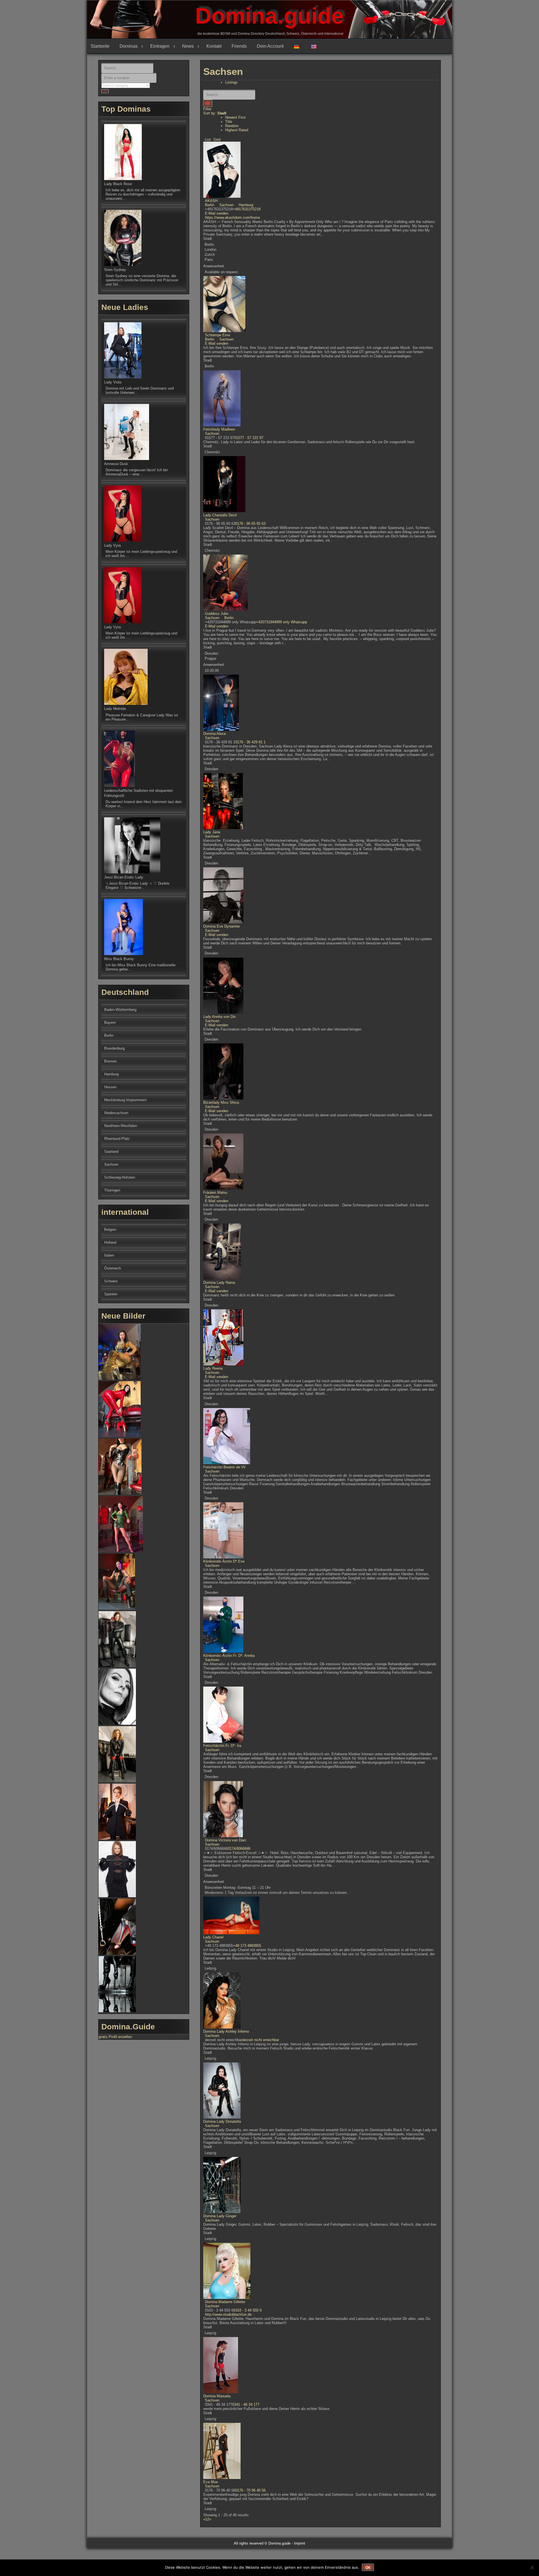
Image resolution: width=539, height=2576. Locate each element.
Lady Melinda (115, 709)
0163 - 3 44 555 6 (247, 2310)
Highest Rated (237, 130)
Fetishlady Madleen (219, 429)
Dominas (129, 46)
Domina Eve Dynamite (221, 926)
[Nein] (532, 2568)
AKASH (211, 201)
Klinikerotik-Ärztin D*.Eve (224, 1561)
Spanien (111, 1294)
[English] (316, 46)
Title (229, 122)
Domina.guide (269, 16)
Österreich (113, 1268)
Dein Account (270, 46)
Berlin (210, 205)
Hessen (110, 1087)
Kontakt (214, 46)
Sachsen (226, 205)
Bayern (110, 1023)
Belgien (110, 1230)
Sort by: (215, 113)
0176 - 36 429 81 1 (250, 742)
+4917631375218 (247, 209)
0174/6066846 (239, 1849)
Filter (207, 109)
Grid (217, 140)
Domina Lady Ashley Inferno (226, 2031)
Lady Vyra (112, 545)
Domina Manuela (217, 2396)
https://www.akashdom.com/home (232, 218)
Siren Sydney (115, 270)
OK (368, 2568)
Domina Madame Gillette (225, 2302)
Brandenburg (114, 1048)
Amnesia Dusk (116, 464)
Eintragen (160, 46)
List (208, 140)
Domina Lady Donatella (222, 2121)
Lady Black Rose (118, 184)
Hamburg (245, 205)
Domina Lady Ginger (220, 2216)
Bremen (110, 1061)
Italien (109, 1255)
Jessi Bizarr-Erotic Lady (124, 877)
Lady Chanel (213, 1937)
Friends (239, 46)
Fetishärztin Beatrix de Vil (224, 1467)
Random (232, 126)
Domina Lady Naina (219, 1283)
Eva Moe (211, 2482)
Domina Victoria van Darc (226, 1840)
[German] (299, 46)
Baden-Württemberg (120, 1010)
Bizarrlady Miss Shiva (221, 1102)
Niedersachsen (116, 1113)
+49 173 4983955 (247, 1946)
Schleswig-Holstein (120, 1177)
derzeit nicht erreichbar (261, 2040)
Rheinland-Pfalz (117, 1139)
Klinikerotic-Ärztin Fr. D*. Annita (229, 1656)
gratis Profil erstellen (115, 2037)
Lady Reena (213, 1368)
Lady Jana (212, 832)
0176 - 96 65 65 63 (250, 524)
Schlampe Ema (217, 335)
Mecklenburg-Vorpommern (125, 1100)
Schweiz (111, 1281)
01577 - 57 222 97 (249, 438)
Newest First (235, 117)
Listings (231, 82)
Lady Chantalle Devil (220, 515)
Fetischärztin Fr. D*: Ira (222, 1746)
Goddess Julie (217, 614)
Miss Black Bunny (119, 959)
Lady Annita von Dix (220, 1017)
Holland (110, 1242)
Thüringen (112, 1190)
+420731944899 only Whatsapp (282, 622)
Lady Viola (113, 382)
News (188, 46)
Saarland (111, 1152)
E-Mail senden (217, 213)
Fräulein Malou (215, 1192)
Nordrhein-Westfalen (121, 1126)
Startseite (100, 46)
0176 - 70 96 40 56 (250, 2490)
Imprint (300, 2543)
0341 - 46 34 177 (246, 2404)
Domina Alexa (214, 734)
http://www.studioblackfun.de (228, 2314)
